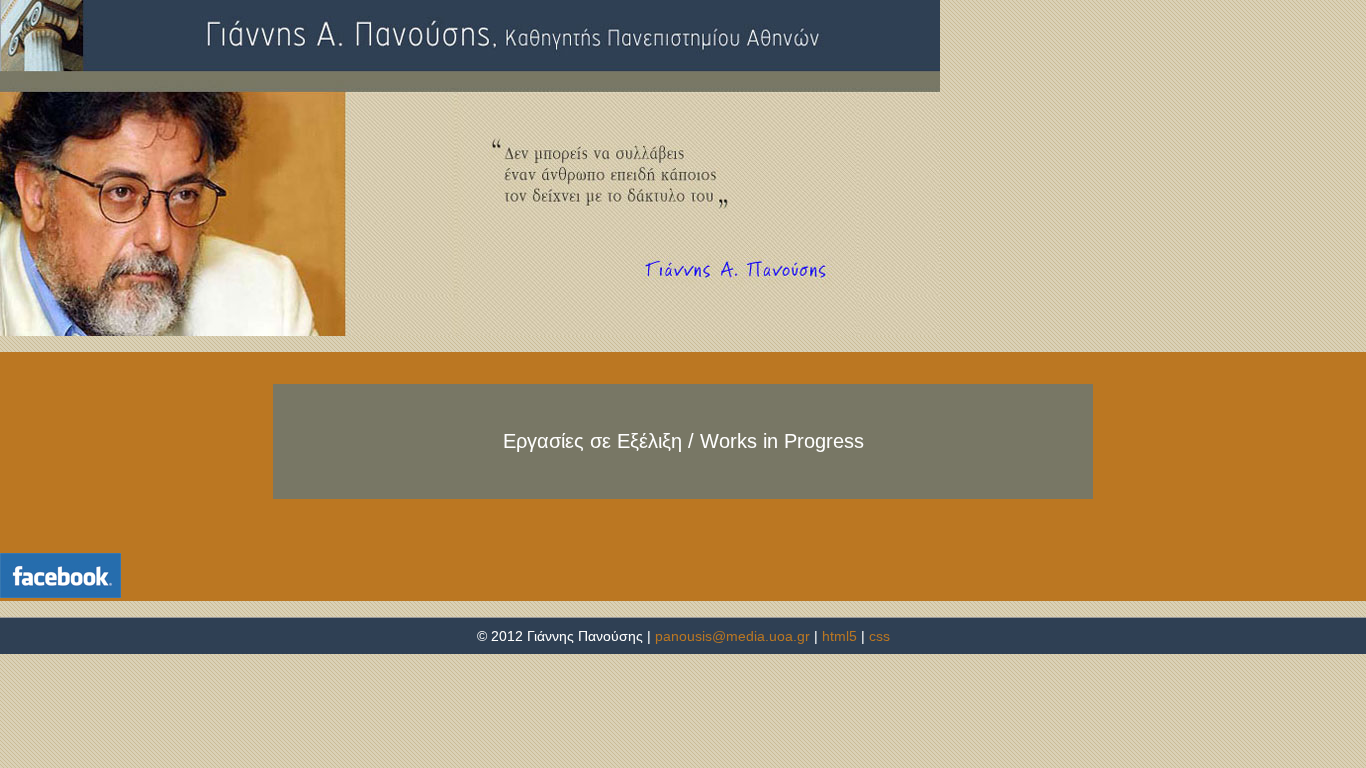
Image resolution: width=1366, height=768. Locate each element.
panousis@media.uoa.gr (734, 636)
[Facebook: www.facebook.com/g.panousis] (60, 575)
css (879, 636)
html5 (839, 636)
